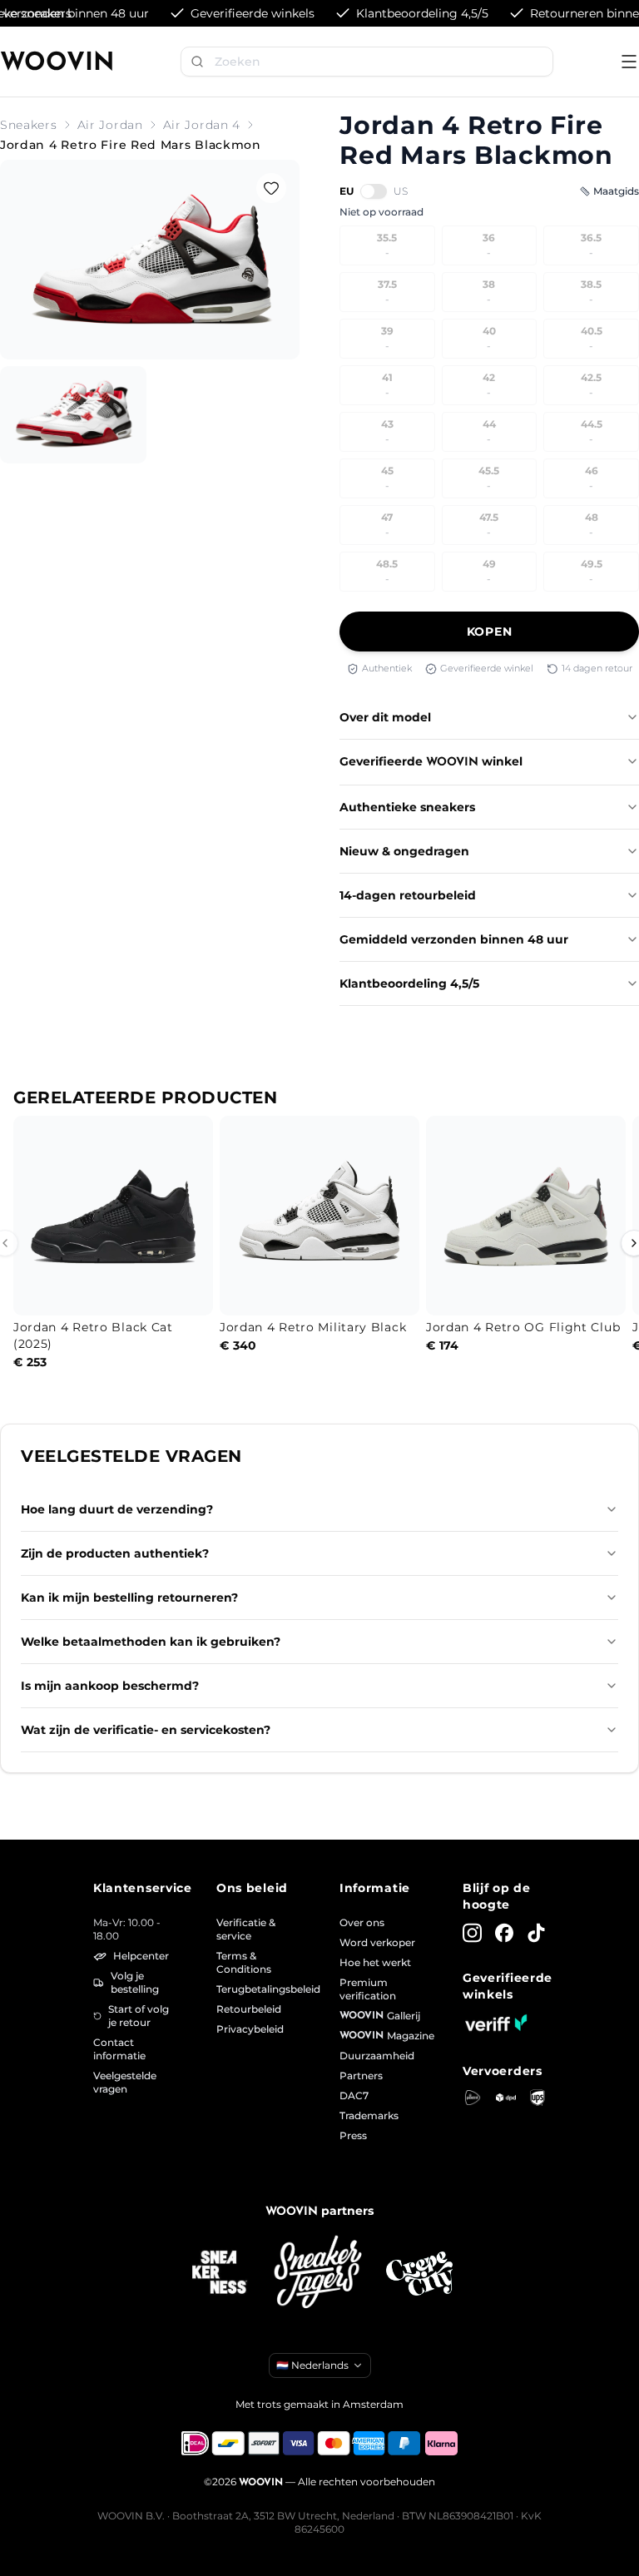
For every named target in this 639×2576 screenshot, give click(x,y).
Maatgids (616, 191)
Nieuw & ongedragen (404, 851)
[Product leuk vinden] (271, 188)
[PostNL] (473, 2098)
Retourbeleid (249, 2009)
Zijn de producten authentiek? (115, 1553)
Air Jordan (110, 125)
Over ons (362, 1922)
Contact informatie (119, 2049)
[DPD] (506, 2098)
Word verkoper (377, 1942)
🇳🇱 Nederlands (312, 2365)
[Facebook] (505, 1933)
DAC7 (354, 2095)
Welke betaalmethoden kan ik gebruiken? (151, 1642)
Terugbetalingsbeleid (258, 1989)
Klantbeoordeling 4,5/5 (409, 983)
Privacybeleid (250, 2029)
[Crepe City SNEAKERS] (419, 2274)
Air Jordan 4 (202, 125)
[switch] (374, 191)
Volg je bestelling (135, 1982)
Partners (361, 2076)
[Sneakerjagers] (319, 2274)
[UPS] (537, 2098)
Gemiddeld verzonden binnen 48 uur (454, 939)
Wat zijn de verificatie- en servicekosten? (146, 1730)
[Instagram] (472, 1933)
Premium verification (368, 1989)
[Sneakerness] (220, 2273)
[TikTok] (536, 1933)
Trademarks (369, 2115)
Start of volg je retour (139, 2016)
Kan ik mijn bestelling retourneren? (129, 1598)
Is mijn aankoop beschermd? (110, 1686)
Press (353, 2135)
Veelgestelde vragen (125, 2082)
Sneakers (29, 125)
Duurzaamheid (377, 2056)
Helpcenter (141, 1956)
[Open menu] (629, 62)
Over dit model (385, 717)
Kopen (490, 632)
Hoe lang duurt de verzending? (117, 1509)
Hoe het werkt (375, 1962)
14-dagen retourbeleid (408, 895)
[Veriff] (496, 2023)
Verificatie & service (246, 1929)
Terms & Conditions (244, 1962)
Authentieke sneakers (407, 807)
